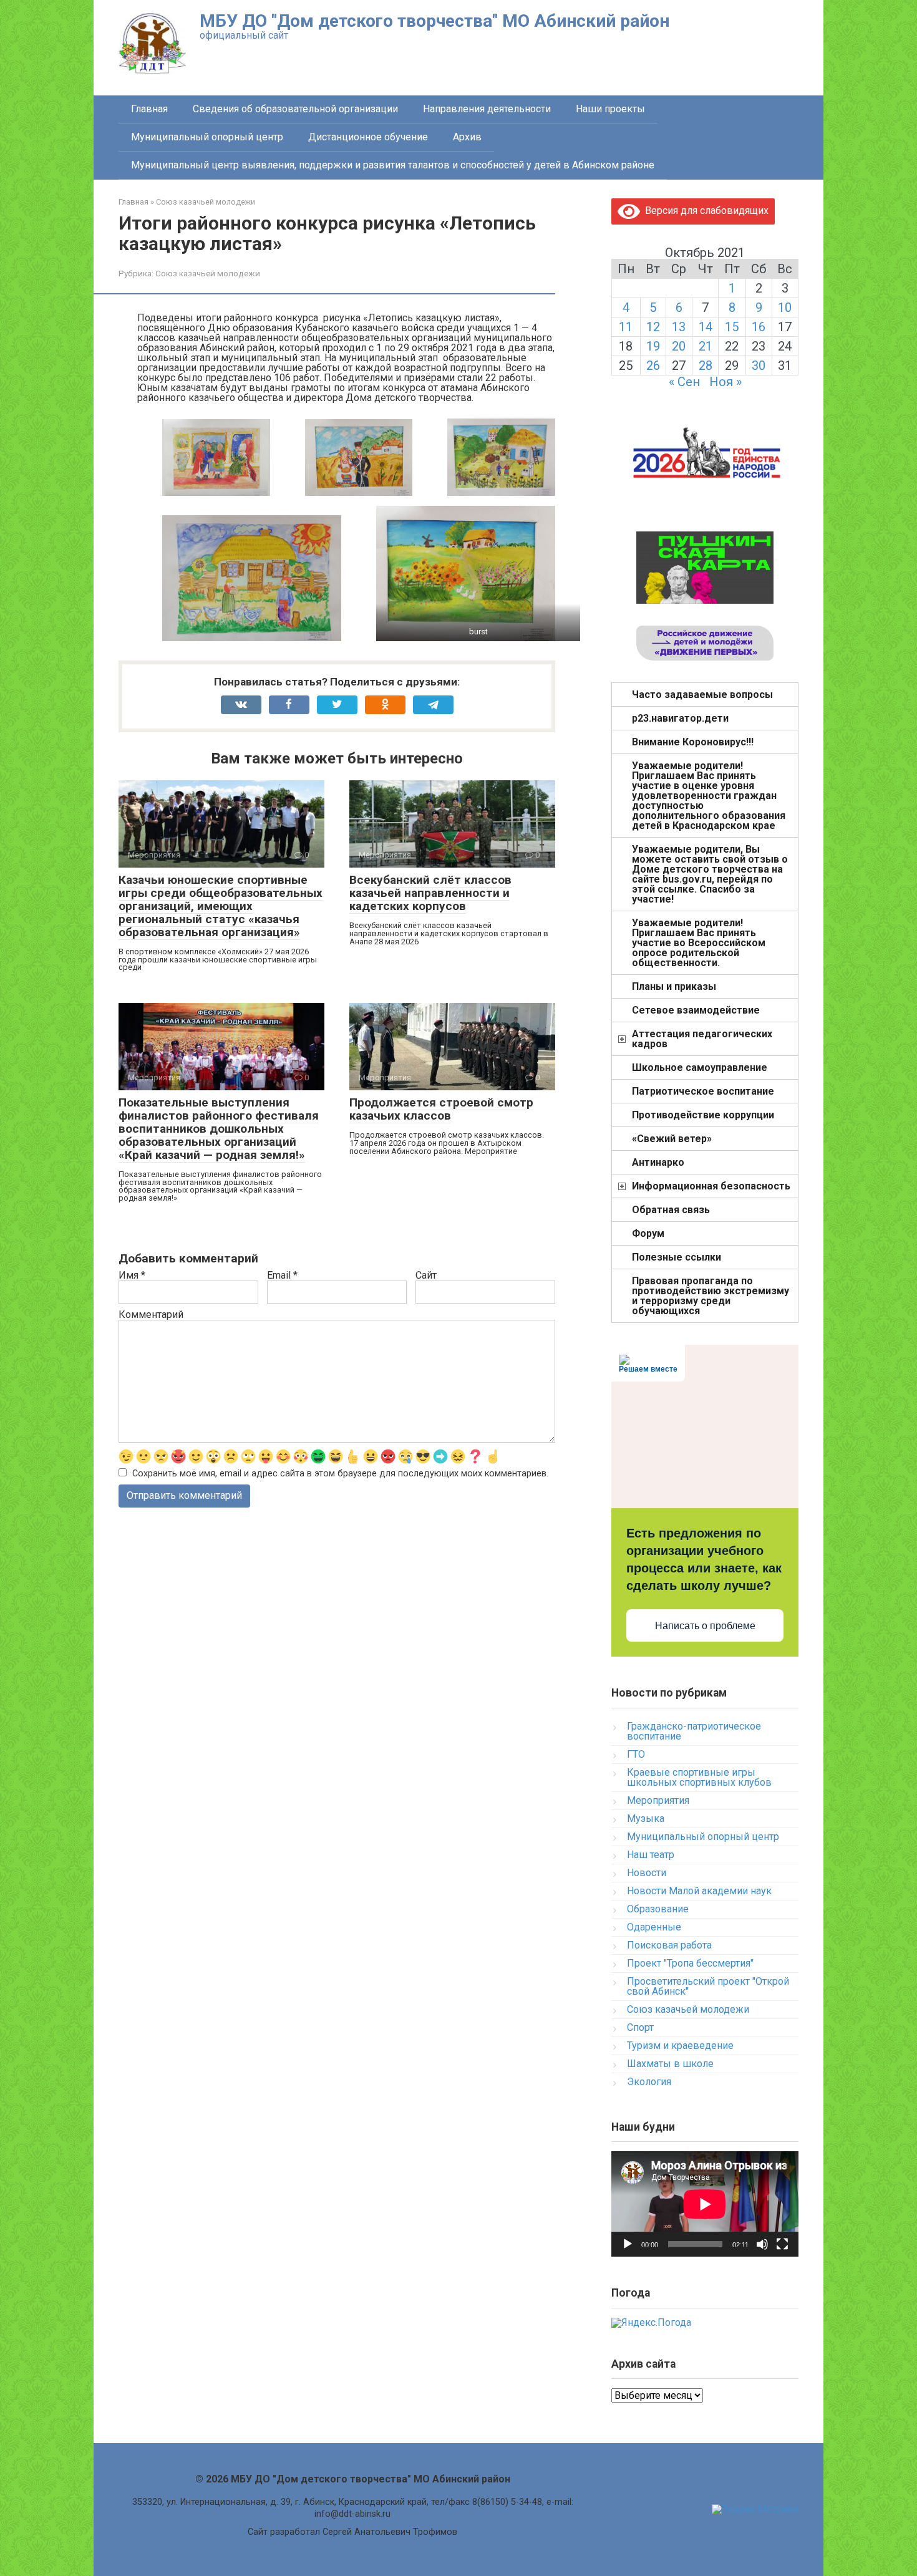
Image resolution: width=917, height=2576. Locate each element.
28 (706, 366)
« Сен (684, 382)
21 (706, 346)
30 (759, 366)
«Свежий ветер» (672, 1139)
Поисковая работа (669, 1945)
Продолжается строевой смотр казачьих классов (441, 1109)
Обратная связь (671, 1210)
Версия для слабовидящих (704, 211)
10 (785, 307)
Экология (649, 2082)
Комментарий (151, 1315)
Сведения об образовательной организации (295, 109)
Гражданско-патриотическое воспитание (694, 1731)
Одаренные (654, 1927)
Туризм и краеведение (680, 2046)
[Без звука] (762, 2244)
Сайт (426, 1276)
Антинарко (658, 1162)
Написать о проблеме (705, 1626)
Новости (647, 1873)
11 (626, 327)
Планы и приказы (674, 986)
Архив (467, 137)
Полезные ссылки (677, 1257)
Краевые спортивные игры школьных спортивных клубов (699, 1777)
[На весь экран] (782, 2244)
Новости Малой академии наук (699, 1891)
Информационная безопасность (711, 1186)
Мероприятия (658, 1800)
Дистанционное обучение (368, 137)
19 (653, 346)
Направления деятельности (487, 109)
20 (679, 346)
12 (653, 327)
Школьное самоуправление (700, 1068)
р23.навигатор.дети (680, 718)
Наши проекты (610, 109)
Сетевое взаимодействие (696, 1010)
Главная (149, 109)
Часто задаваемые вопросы (702, 695)
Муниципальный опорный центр (207, 137)
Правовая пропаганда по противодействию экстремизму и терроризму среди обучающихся (711, 1296)
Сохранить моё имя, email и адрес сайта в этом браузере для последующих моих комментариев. (340, 1474)
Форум (648, 1233)
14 (706, 327)
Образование (658, 1909)
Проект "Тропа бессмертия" (690, 1963)
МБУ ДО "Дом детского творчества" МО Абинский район (434, 21)
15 (732, 327)
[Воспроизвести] (628, 2244)
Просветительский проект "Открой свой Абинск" (708, 1986)
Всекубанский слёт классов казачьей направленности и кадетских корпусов (430, 893)
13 (679, 327)
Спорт (640, 2027)
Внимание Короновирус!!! (693, 742)
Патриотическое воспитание (703, 1091)
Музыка (646, 1818)
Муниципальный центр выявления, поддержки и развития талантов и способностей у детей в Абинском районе (393, 165)
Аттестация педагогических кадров (702, 1039)
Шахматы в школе (670, 2064)
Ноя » (725, 382)
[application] (705, 2204)
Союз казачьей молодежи (208, 273)
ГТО (636, 1754)
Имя (132, 1276)
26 (653, 366)
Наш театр (651, 1855)
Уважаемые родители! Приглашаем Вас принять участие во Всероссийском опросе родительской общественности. (699, 943)
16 (759, 327)
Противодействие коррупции (703, 1115)
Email (282, 1276)
